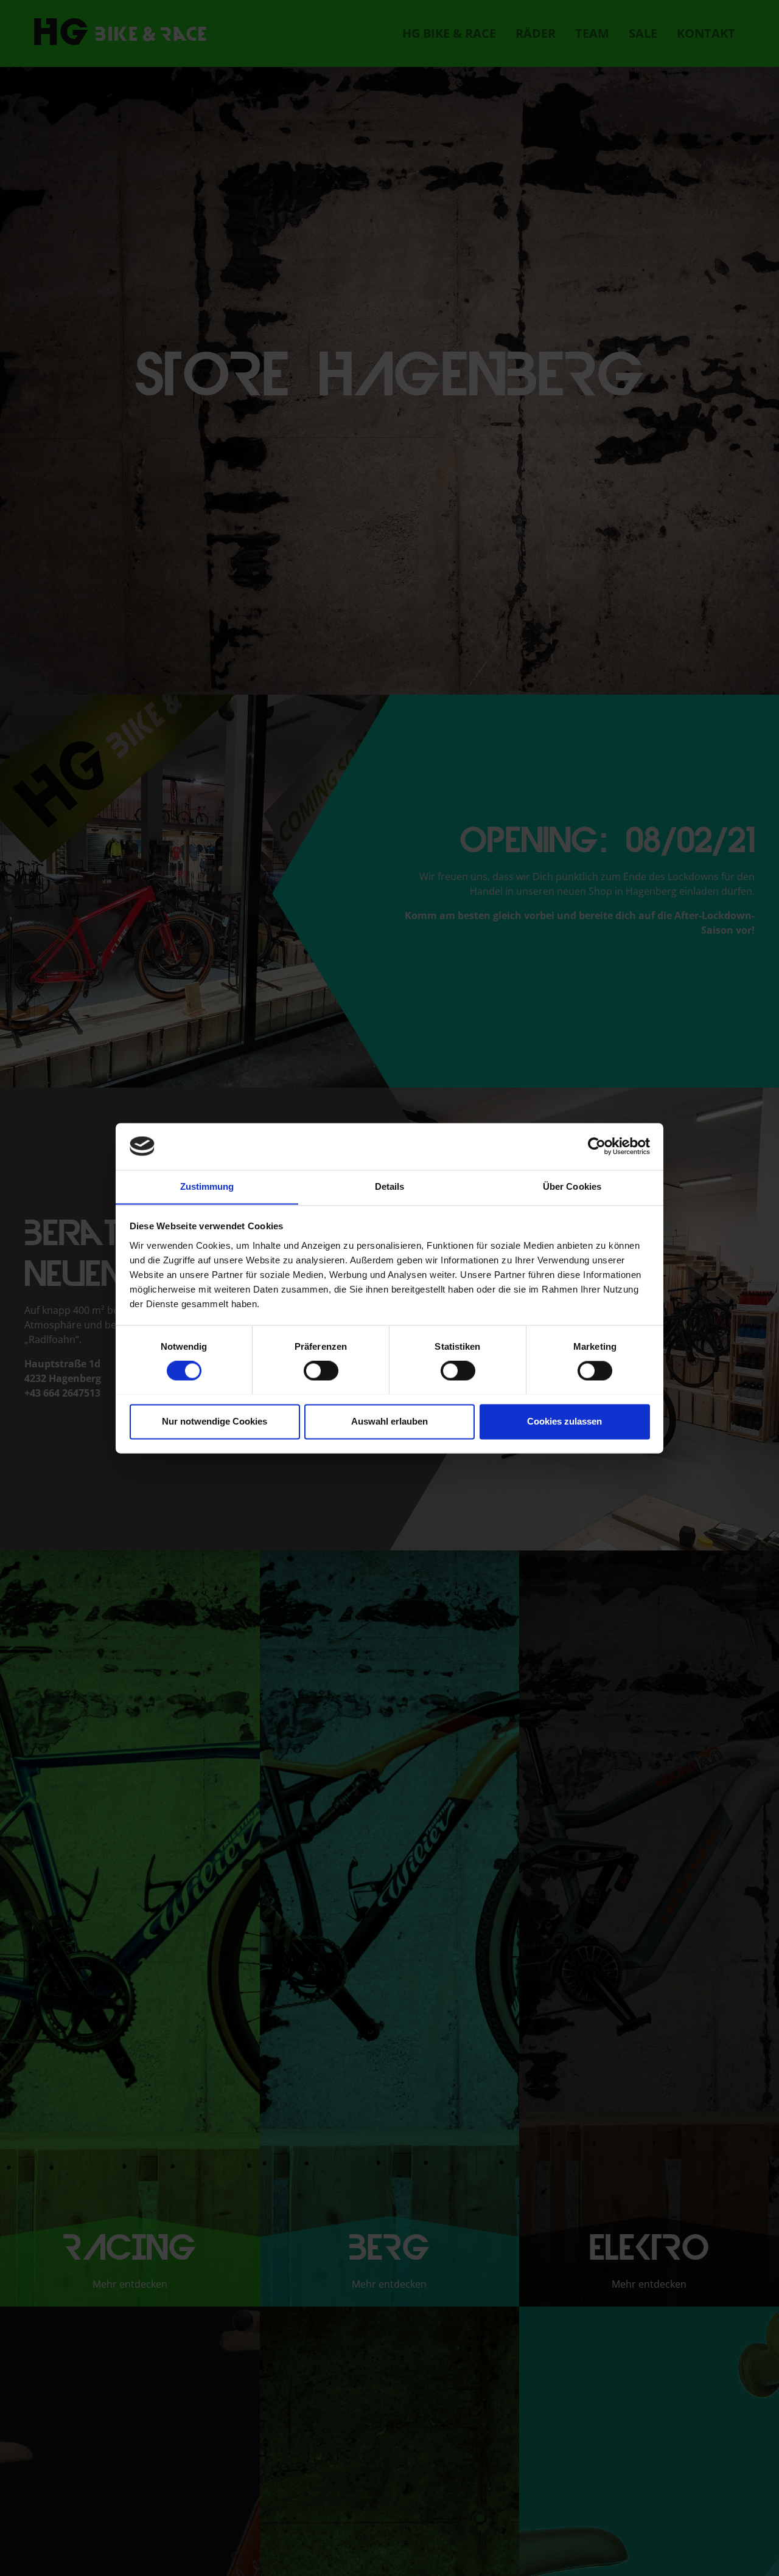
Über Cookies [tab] (572, 1186)
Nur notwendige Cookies (215, 1421)
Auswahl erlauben (389, 1421)
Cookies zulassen (564, 1421)
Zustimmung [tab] (207, 1186)
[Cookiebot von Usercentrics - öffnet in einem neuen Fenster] (597, 1146)
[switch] (321, 1370)
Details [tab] (390, 1186)
